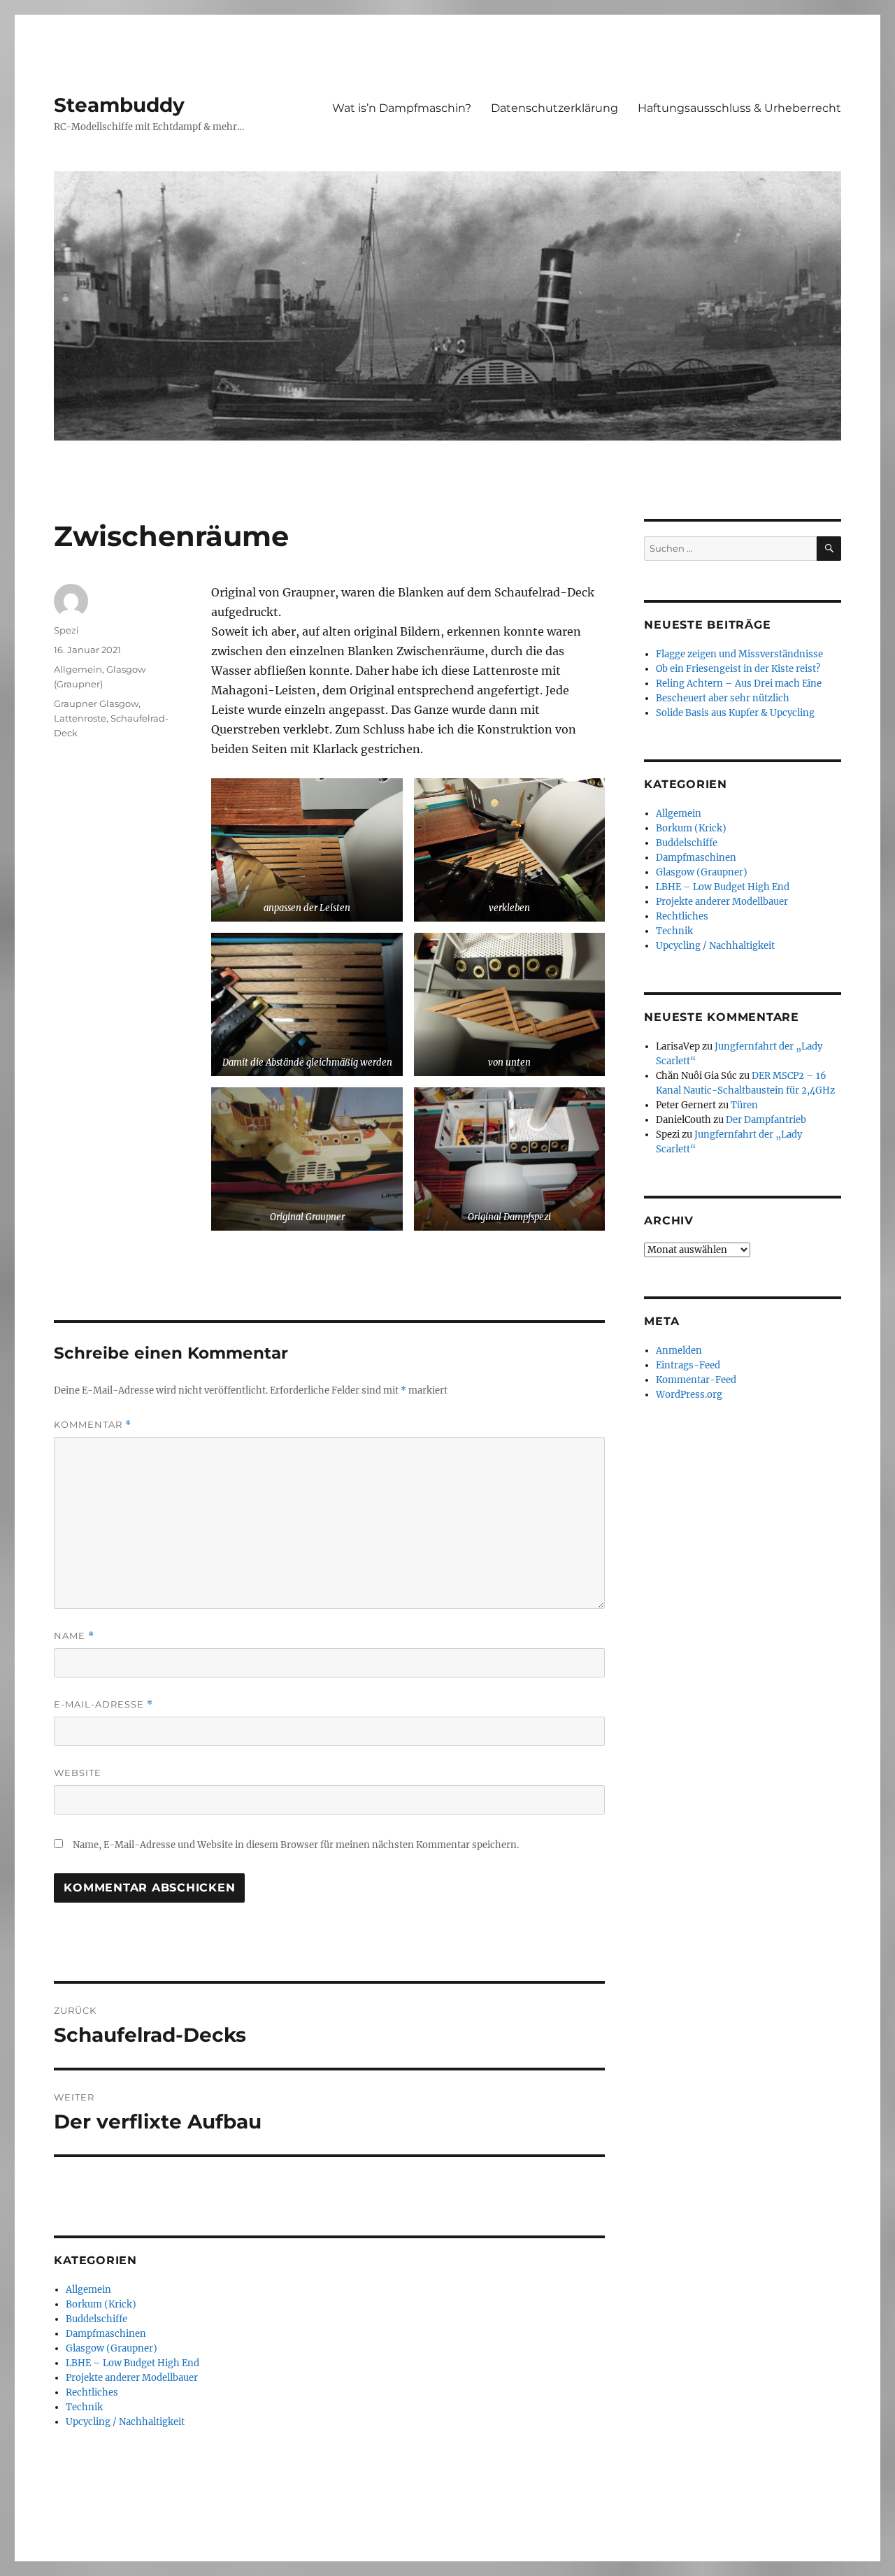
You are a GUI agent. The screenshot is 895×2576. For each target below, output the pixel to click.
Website (78, 1773)
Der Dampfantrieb (766, 1120)
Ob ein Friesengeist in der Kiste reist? (738, 669)
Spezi (66, 630)
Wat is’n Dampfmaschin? (402, 108)
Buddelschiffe (96, 2319)
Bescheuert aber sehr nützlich (723, 698)
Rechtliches (92, 2392)
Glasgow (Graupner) (112, 2348)
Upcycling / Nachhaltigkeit (125, 2422)
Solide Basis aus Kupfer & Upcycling (735, 713)
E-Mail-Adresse (103, 1704)
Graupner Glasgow (96, 703)
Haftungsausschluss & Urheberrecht (739, 108)
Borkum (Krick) (101, 2304)
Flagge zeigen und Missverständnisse (739, 654)
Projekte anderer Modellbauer (132, 2378)
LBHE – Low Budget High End (133, 2363)
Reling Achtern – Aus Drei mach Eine (739, 684)
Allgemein (78, 669)
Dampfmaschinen (106, 2334)
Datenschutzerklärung (554, 108)
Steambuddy (119, 105)
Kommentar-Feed (696, 1380)
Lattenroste (80, 718)
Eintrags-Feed (688, 1365)
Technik (84, 2407)
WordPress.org (689, 1395)
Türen (744, 1105)
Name (74, 1636)
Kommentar (93, 1425)
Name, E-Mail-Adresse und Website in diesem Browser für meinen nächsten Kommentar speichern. (296, 1845)
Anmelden (679, 1351)
